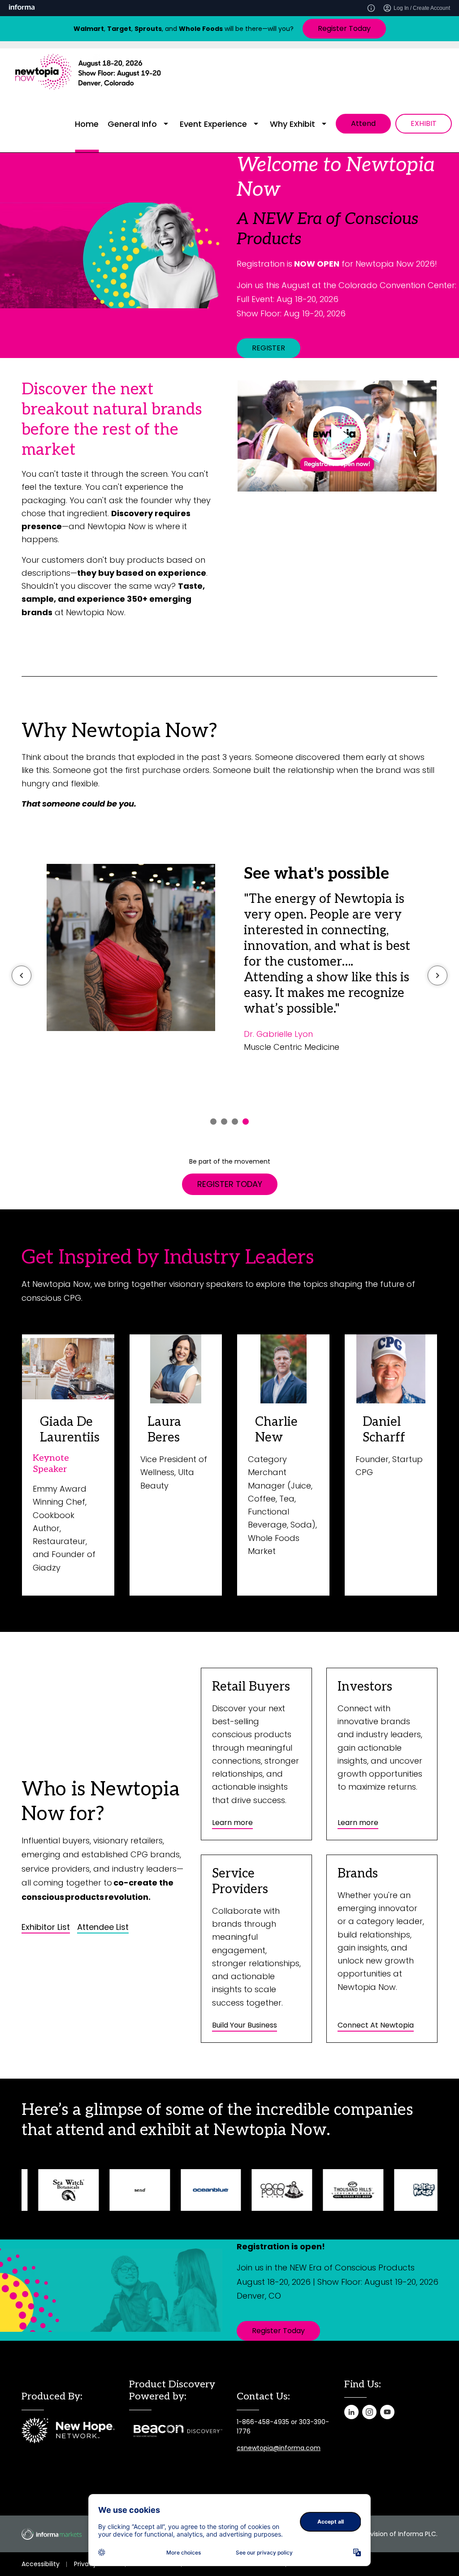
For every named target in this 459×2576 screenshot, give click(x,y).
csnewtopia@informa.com (279, 2448)
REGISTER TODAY (230, 1184)
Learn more (232, 1823)
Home (87, 124)
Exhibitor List (46, 1927)
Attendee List (103, 1927)
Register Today (344, 28)
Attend (363, 123)
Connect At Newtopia (376, 2025)
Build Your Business (245, 2025)
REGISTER (268, 348)
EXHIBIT (424, 123)
